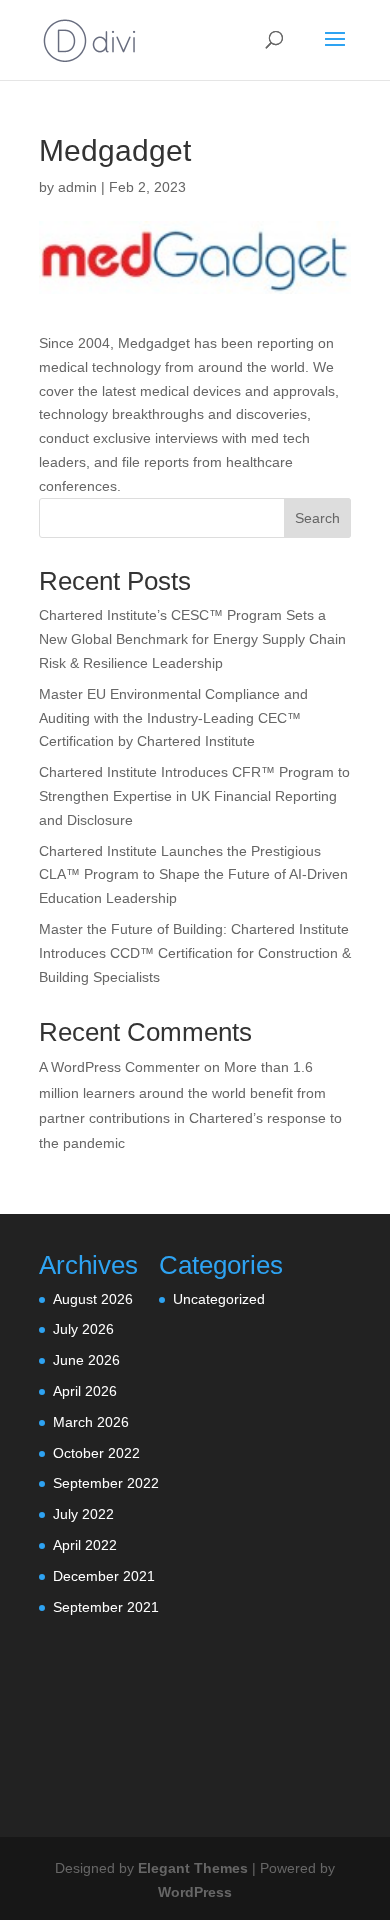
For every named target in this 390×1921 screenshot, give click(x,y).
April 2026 (85, 1391)
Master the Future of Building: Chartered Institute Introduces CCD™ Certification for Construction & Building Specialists (195, 953)
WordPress (195, 1892)
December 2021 (104, 1576)
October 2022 (96, 1453)
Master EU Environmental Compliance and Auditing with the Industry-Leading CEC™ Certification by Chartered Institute (173, 718)
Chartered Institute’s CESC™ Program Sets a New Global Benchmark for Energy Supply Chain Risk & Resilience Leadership (192, 639)
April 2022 (85, 1545)
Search (317, 518)
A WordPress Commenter (119, 1067)
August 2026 (93, 1299)
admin (77, 187)
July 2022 (83, 1514)
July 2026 (83, 1329)
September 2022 (106, 1483)
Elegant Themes (193, 1868)
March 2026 (91, 1422)
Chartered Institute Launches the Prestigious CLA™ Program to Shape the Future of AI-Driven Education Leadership (193, 875)
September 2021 (106, 1607)
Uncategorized (219, 1299)
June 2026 (86, 1360)
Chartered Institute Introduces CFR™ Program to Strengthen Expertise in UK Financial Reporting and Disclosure (194, 796)
